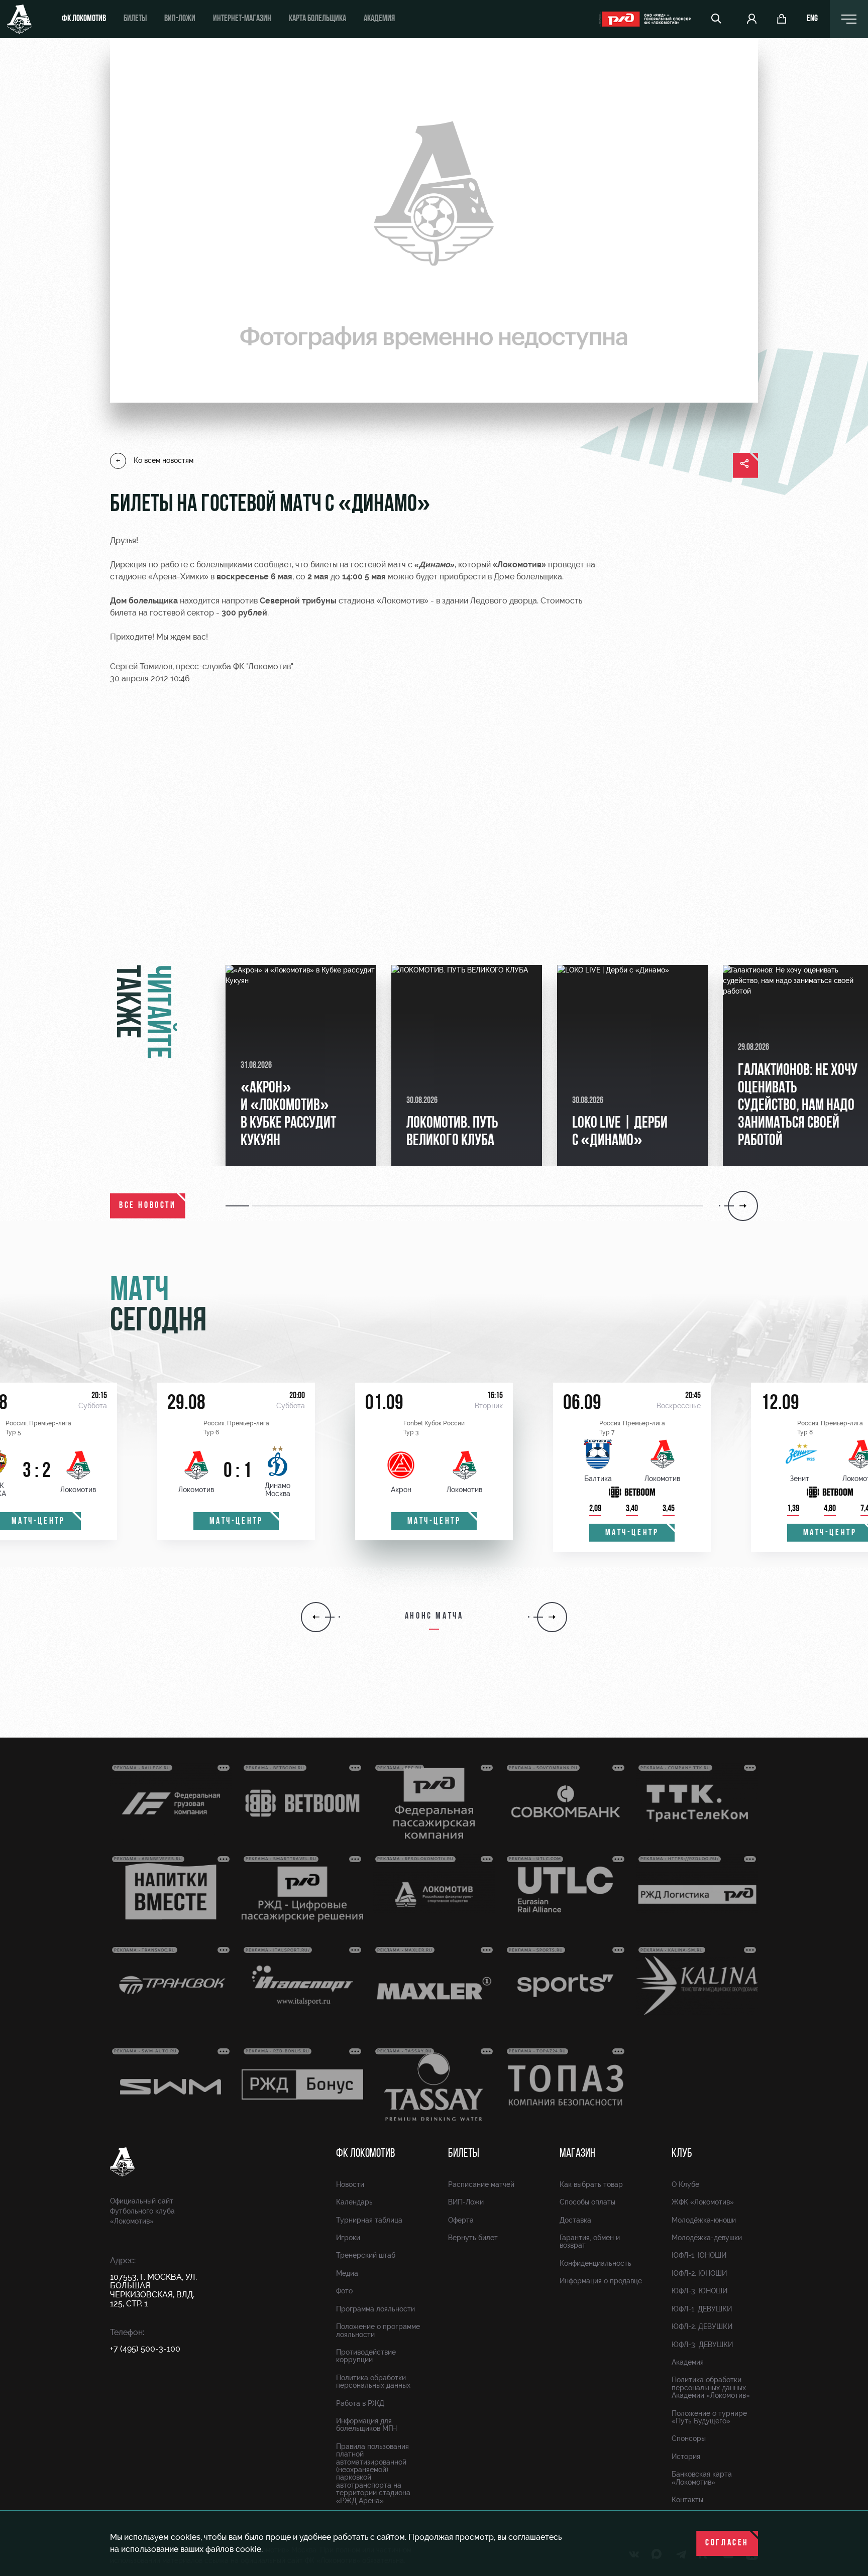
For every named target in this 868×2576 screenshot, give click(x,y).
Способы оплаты (587, 2202)
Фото (344, 2291)
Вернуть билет (473, 2238)
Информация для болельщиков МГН (366, 2425)
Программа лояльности (375, 2309)
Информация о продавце (601, 2281)
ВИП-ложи (180, 19)
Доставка (575, 2220)
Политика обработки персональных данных (373, 2381)
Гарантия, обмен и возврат (590, 2241)
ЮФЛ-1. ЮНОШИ (699, 2255)
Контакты (687, 2500)
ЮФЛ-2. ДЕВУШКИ (702, 2326)
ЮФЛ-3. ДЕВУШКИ (702, 2345)
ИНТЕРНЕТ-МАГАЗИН (242, 19)
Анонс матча (434, 1617)
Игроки (348, 2238)
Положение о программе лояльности (378, 2330)
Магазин (577, 2154)
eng (812, 19)
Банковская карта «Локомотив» (702, 2478)
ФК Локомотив (84, 19)
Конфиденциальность (595, 2263)
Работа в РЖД (360, 2403)
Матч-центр (236, 1522)
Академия (379, 19)
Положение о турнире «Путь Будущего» (709, 2417)
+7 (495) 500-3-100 (145, 2349)
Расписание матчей (481, 2184)
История (686, 2457)
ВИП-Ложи (466, 2202)
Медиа (347, 2273)
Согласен (727, 2543)
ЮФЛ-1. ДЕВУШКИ (702, 2309)
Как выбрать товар (591, 2184)
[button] (239, 1206)
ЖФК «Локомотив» (703, 2202)
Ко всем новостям (164, 460)
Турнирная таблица (369, 2220)
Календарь (354, 2202)
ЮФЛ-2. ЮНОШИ (699, 2273)
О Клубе (685, 2184)
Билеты (135, 19)
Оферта (461, 2220)
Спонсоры (689, 2438)
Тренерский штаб (366, 2255)
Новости (350, 2184)
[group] (301, 1065)
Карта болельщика (317, 19)
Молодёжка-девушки (707, 2238)
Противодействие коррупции (366, 2356)
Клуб (682, 2154)
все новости (148, 1206)
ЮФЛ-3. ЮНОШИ (699, 2291)
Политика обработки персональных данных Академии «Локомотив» (711, 2387)
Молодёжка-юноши (704, 2220)
